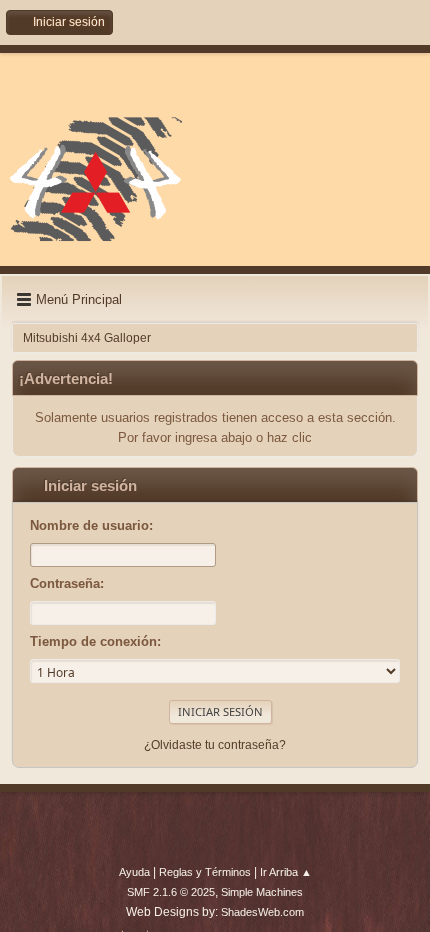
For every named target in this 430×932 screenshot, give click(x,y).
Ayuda (134, 872)
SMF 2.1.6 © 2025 (171, 892)
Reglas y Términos (205, 872)
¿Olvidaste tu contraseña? (215, 745)
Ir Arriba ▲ (286, 872)
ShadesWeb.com (262, 912)
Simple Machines (262, 892)
